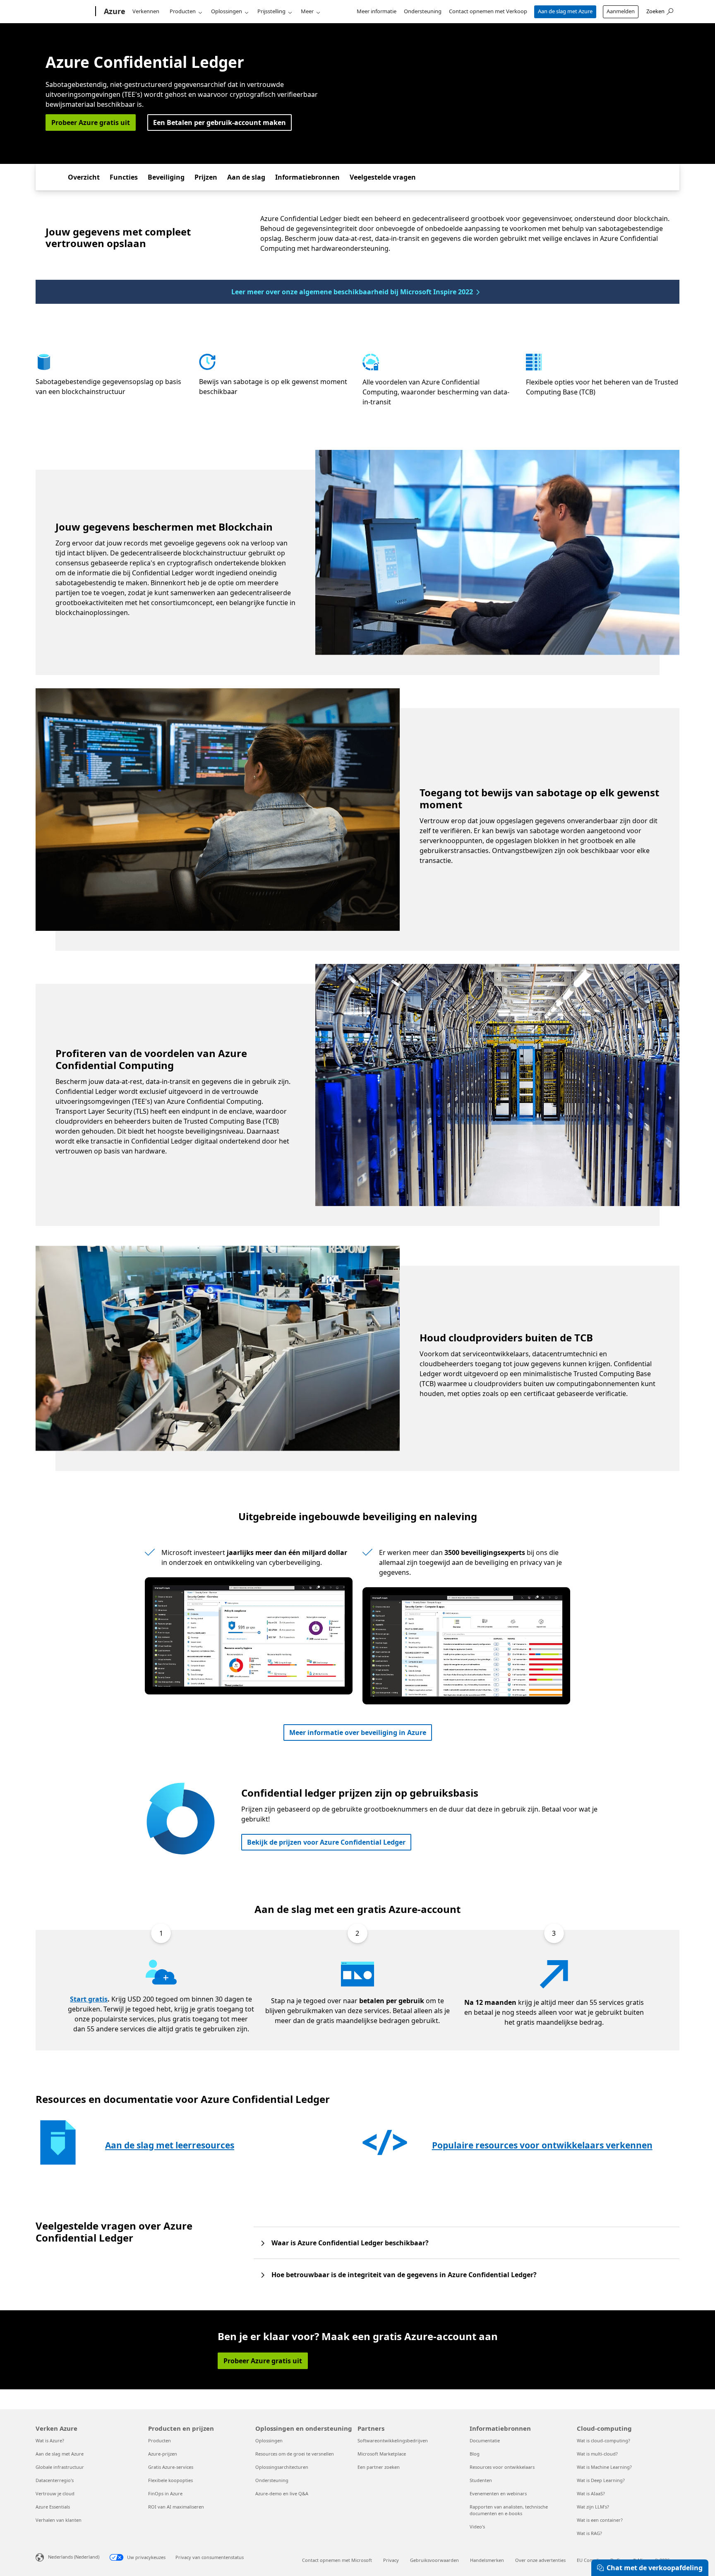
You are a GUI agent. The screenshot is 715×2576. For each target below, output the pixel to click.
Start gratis (89, 1999)
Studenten (481, 2480)
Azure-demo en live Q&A (282, 2493)
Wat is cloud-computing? (603, 2440)
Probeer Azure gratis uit (91, 123)
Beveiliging (166, 177)
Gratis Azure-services (171, 2467)
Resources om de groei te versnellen (295, 2454)
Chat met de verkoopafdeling (655, 2568)
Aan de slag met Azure (565, 11)
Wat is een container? (600, 2520)
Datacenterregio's (55, 2480)
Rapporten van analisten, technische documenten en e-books (509, 2510)
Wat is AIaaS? (591, 2493)
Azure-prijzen (163, 2454)
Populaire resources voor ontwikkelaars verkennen (542, 2145)
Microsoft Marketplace (382, 2454)
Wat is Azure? (50, 2440)
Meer (307, 11)
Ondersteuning (423, 11)
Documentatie (485, 2440)
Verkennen (146, 11)
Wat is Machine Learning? (604, 2467)
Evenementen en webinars (498, 2493)
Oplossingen (227, 11)
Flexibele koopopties (170, 2480)
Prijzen (206, 177)
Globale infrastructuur (60, 2467)
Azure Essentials (53, 2507)
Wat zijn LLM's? (593, 2507)
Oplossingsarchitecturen (282, 2467)
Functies (124, 177)
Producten (183, 11)
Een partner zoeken (379, 2467)
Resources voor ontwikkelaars (502, 2467)
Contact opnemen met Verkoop (488, 11)
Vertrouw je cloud (55, 2493)
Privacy (391, 2560)
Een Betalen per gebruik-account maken (220, 123)
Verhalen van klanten (59, 2520)
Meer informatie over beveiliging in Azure (358, 1733)
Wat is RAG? (589, 2533)
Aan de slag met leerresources (170, 2145)
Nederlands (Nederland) (74, 2557)
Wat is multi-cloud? (597, 2454)
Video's (477, 2527)
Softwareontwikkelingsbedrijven (393, 2440)
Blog (475, 2454)
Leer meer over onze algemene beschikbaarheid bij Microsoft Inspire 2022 (352, 292)
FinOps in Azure (165, 2493)
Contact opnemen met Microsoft (337, 2560)
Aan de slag (246, 177)
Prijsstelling (271, 11)
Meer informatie (377, 11)
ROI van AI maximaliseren (176, 2507)
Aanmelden (621, 11)
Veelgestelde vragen (383, 177)
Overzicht (84, 177)
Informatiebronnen (307, 177)
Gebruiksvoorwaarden (434, 2560)
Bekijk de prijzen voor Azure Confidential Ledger (326, 1842)
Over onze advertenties (540, 2560)
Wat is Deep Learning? (601, 2480)
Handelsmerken (487, 2560)
